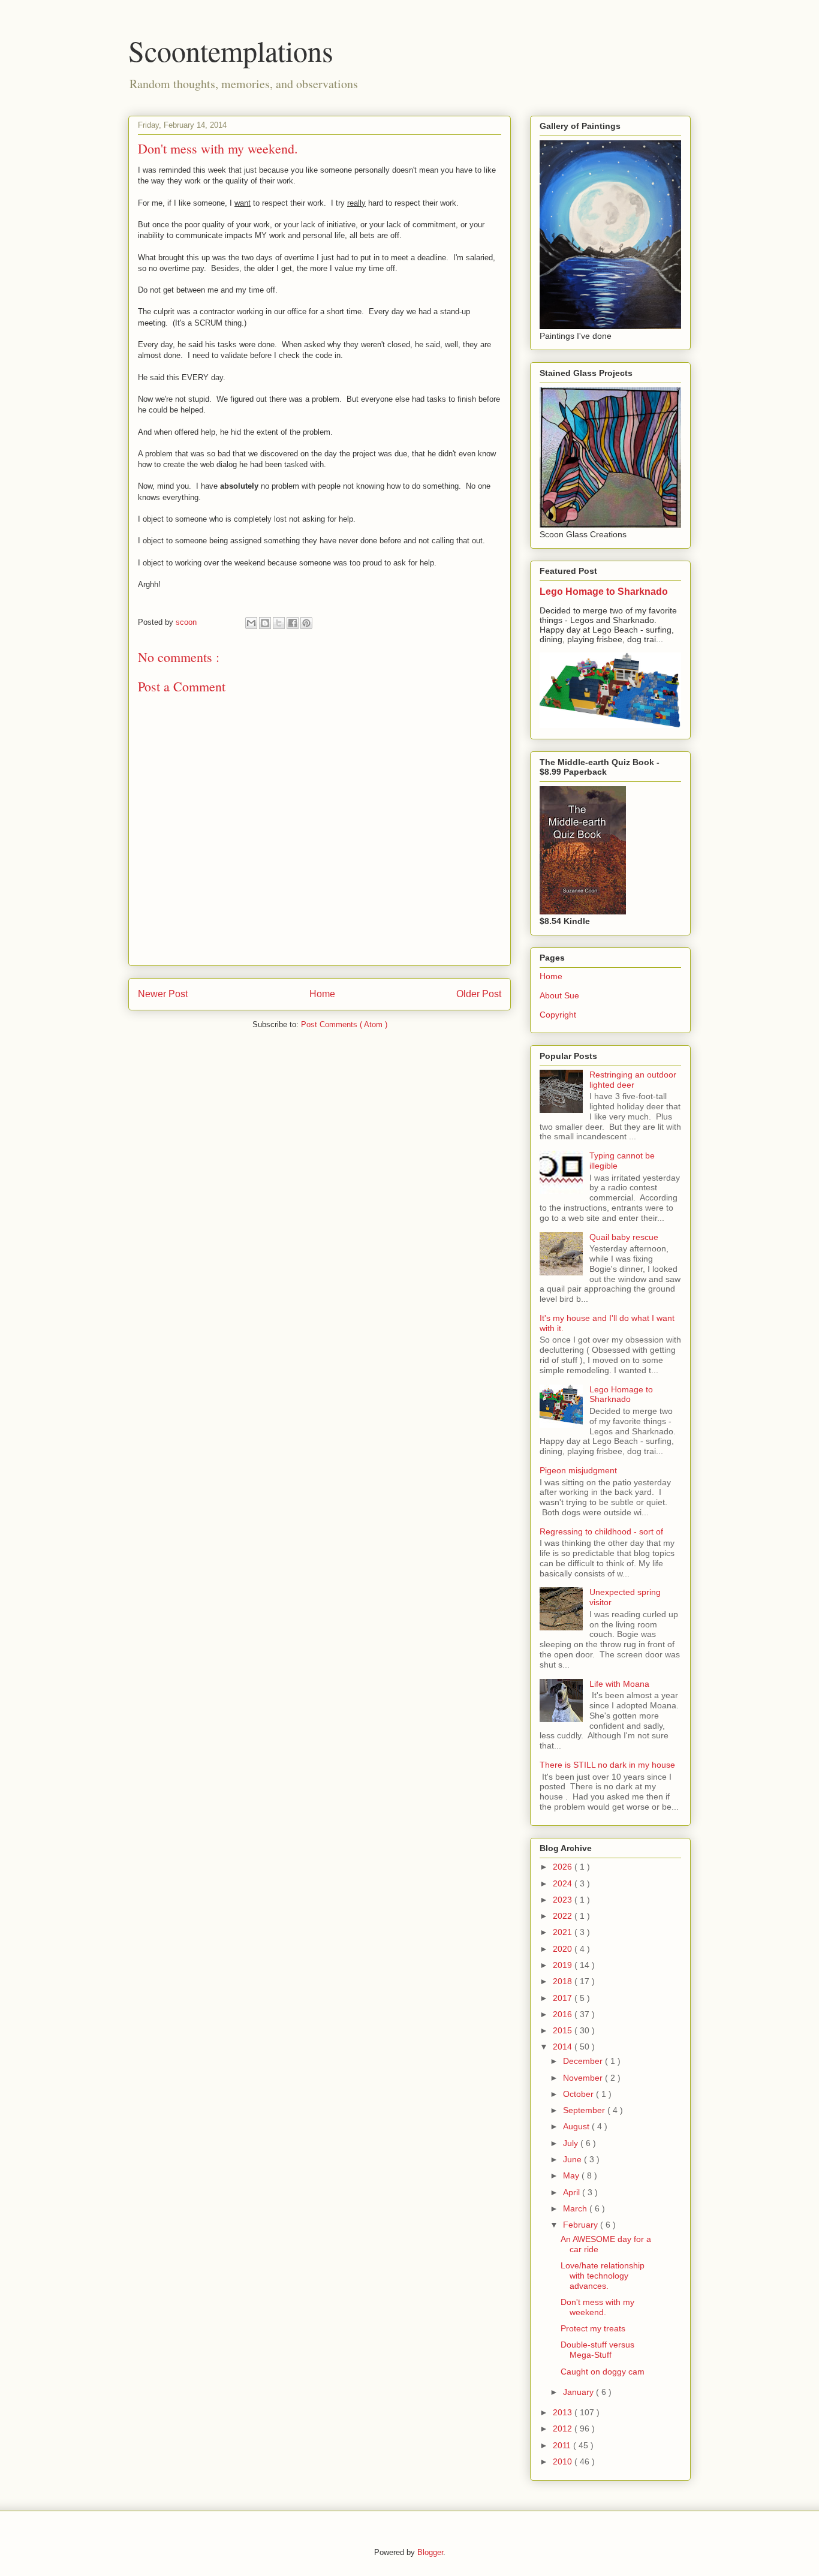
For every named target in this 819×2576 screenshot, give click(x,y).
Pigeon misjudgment (578, 1470)
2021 (564, 1932)
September (585, 2110)
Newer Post (163, 994)
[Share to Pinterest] (306, 623)
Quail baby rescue (624, 1237)
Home (322, 994)
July (572, 2143)
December (584, 2061)
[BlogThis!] (265, 623)
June (573, 2159)
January (579, 2392)
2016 (564, 2014)
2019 (564, 1965)
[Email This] (251, 623)
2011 (563, 2445)
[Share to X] (279, 623)
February (582, 2225)
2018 (564, 1981)
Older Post (479, 994)
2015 (564, 2030)
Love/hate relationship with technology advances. (603, 2276)
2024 (564, 1883)
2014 (564, 2047)
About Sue (559, 995)
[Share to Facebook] (293, 623)
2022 (564, 1916)
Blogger (430, 2552)
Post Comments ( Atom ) (344, 1024)
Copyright (558, 1015)
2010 (564, 2461)
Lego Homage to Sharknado (604, 591)
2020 (564, 1949)
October (579, 2094)
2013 (564, 2412)
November (584, 2078)
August (577, 2126)
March (576, 2208)
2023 (564, 1900)
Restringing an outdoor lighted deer (633, 1080)
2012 (564, 2428)
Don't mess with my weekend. (597, 2307)
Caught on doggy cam (603, 2372)
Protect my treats (593, 2328)
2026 (564, 1867)
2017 (564, 1998)
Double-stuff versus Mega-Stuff (597, 2350)
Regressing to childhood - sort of (601, 1531)
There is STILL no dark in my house (607, 1765)
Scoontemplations (231, 50)
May (572, 2175)
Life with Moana (619, 1684)
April (573, 2192)
